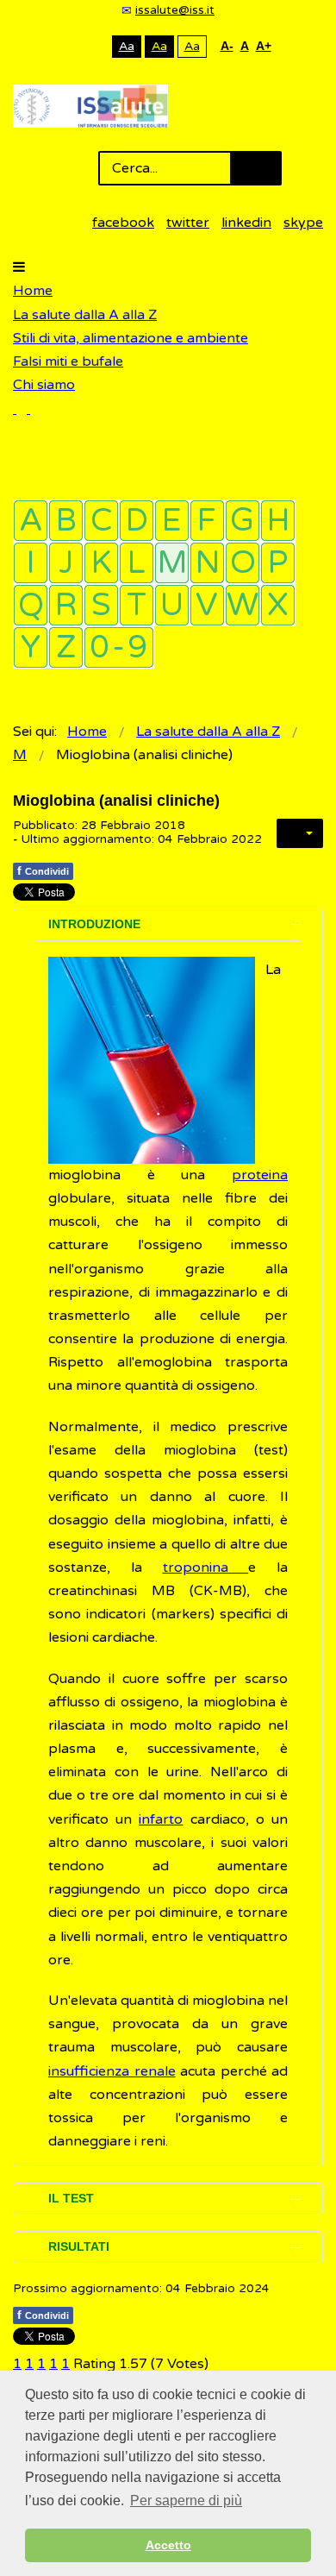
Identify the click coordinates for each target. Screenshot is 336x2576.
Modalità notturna (95, 46)
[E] (172, 521)
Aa (127, 46)
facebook (123, 223)
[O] (243, 563)
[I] (31, 563)
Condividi (43, 870)
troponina (206, 1568)
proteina (260, 1175)
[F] (207, 521)
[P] (278, 563)
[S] (101, 605)
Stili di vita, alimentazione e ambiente (131, 338)
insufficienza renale (112, 2071)
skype (303, 223)
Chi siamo (44, 385)
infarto (161, 1819)
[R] (66, 605)
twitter (188, 223)
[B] (66, 521)
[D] (137, 521)
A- (227, 46)
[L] (137, 563)
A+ (264, 46)
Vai (256, 168)
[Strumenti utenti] (300, 833)
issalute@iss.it (175, 10)
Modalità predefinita (68, 46)
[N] (207, 563)
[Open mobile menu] (19, 267)
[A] (31, 521)
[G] (243, 521)
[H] (278, 521)
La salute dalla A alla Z (85, 315)
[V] (207, 605)
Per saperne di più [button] (186, 2501)
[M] (172, 563)
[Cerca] (22, 409)
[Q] (31, 605)
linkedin (246, 223)
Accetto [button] (168, 2545)
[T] (137, 605)
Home (33, 291)
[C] (101, 521)
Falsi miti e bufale (68, 361)
